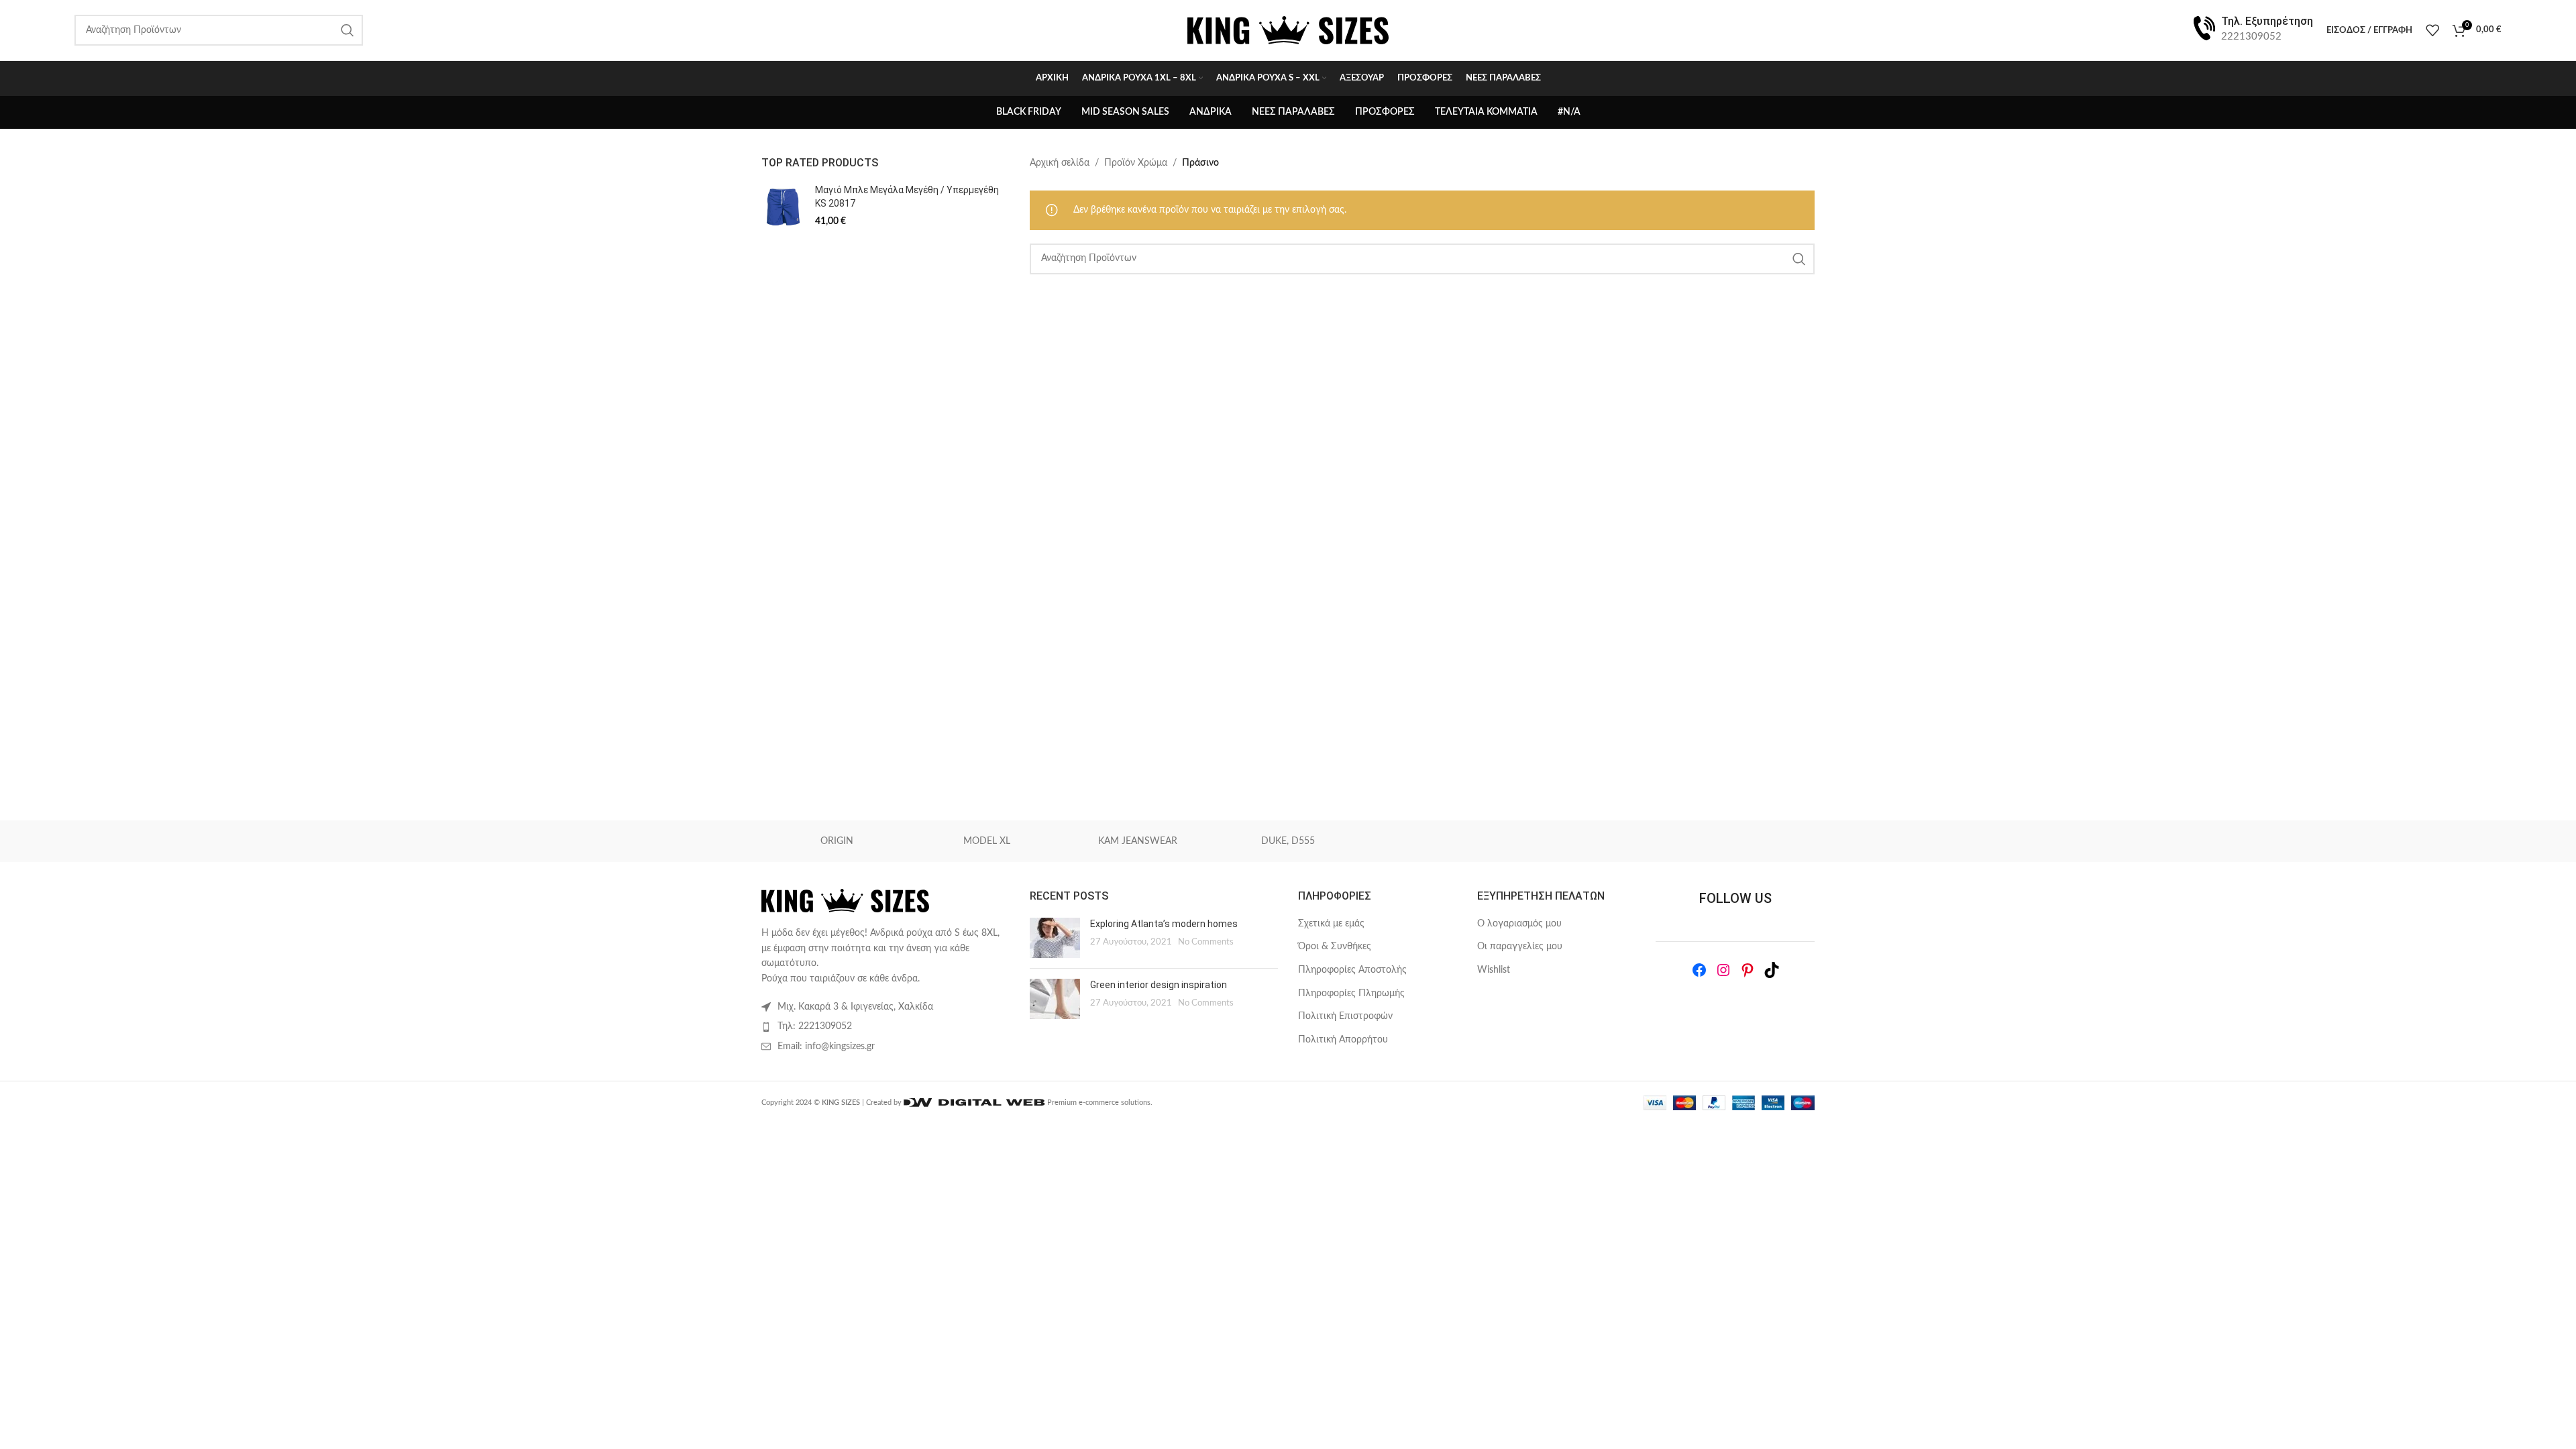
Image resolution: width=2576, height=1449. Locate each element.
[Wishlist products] (2432, 30)
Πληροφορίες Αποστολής (1352, 970)
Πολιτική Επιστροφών (1345, 1016)
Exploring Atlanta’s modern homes (1164, 924)
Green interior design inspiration (1159, 985)
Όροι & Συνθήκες (1335, 947)
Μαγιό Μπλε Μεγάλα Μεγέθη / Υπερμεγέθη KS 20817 (907, 197)
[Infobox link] (2252, 30)
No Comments (1206, 942)
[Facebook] (1699, 970)
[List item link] (885, 1026)
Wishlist (1494, 970)
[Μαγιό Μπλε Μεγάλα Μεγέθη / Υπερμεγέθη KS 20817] (783, 207)
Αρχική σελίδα (1060, 163)
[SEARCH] (1799, 259)
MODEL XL (987, 841)
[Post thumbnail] (1055, 938)
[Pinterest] (1748, 970)
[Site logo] (1288, 30)
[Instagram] (1723, 970)
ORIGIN (837, 841)
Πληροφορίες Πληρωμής (1351, 994)
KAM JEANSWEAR (1138, 841)
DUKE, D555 (1288, 841)
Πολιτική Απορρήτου (1343, 1040)
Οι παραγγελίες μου (1520, 947)
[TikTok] (1772, 970)
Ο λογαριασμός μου (1519, 924)
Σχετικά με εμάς (1331, 924)
